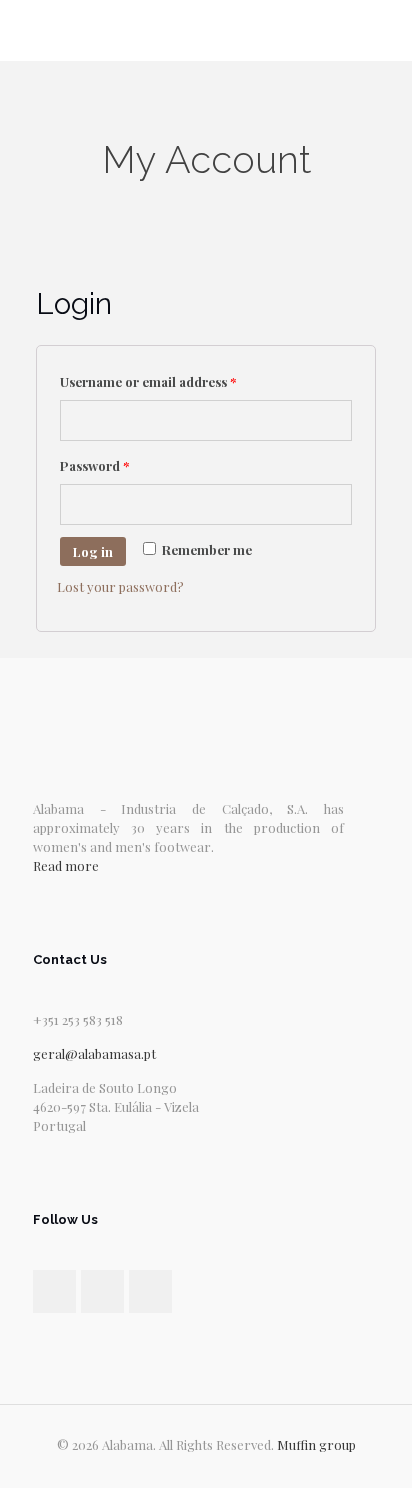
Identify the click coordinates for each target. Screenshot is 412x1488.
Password (94, 465)
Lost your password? (120, 586)
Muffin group (316, 1444)
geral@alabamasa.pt (94, 1053)
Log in (93, 551)
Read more (66, 865)
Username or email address (148, 381)
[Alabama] (206, 30)
